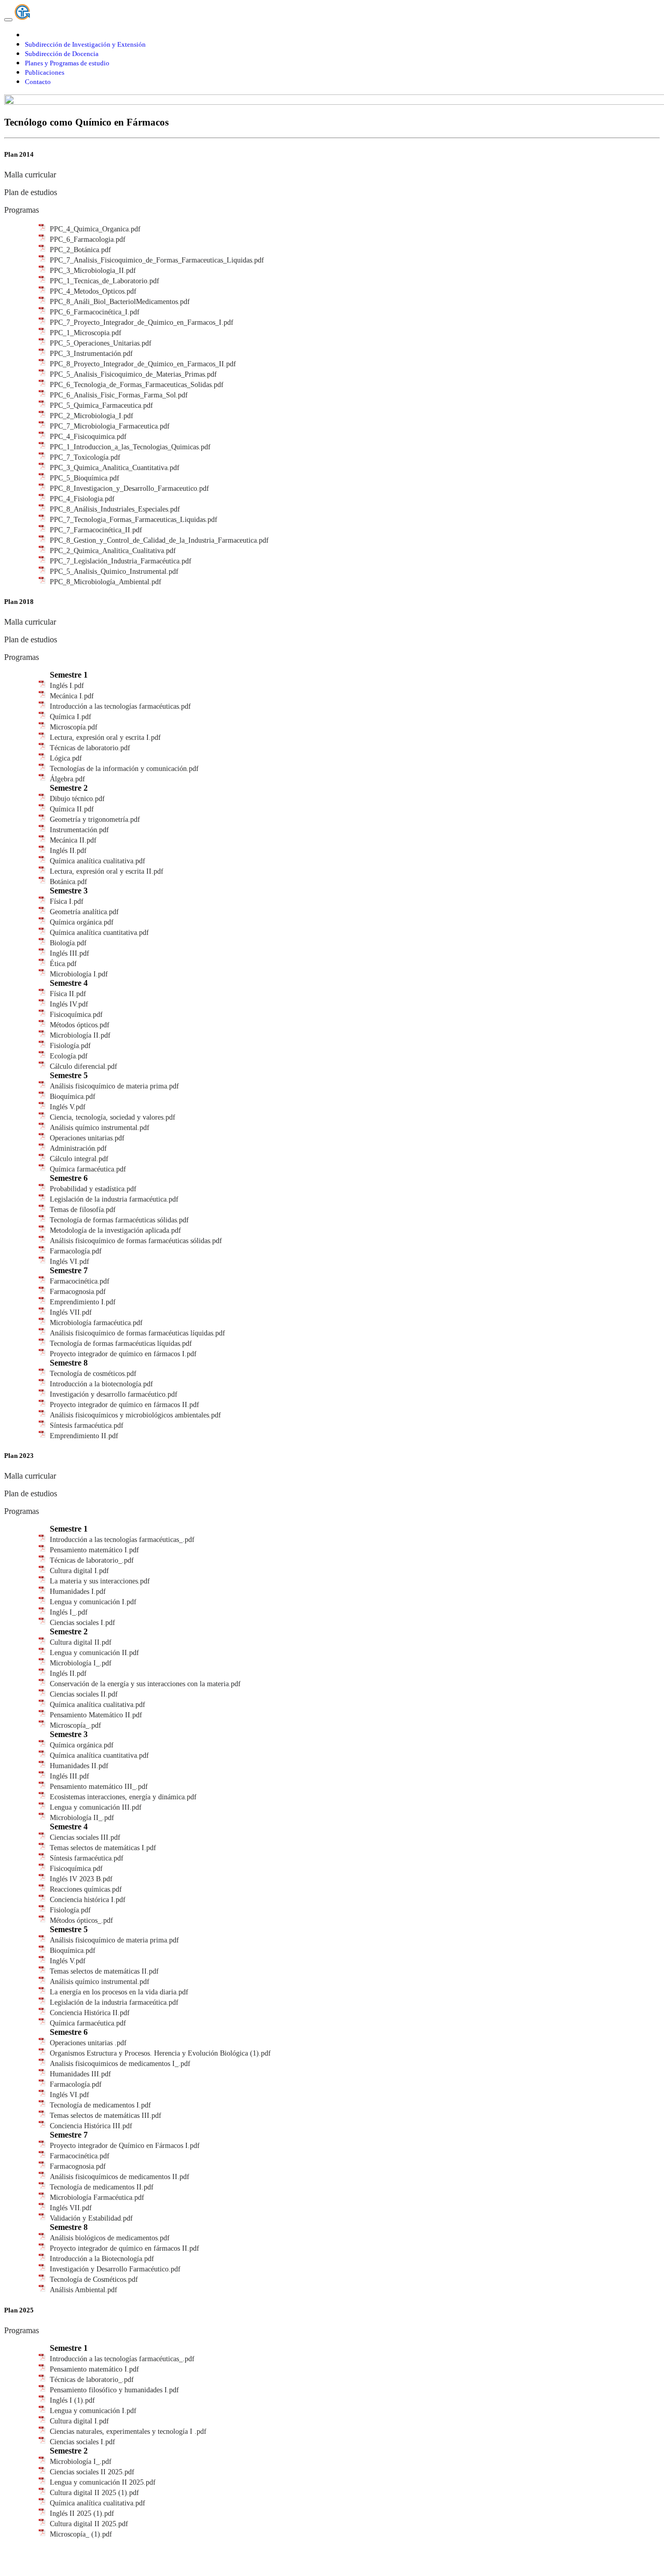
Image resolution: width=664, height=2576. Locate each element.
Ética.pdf (63, 964)
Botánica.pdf (68, 882)
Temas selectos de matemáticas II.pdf (104, 1971)
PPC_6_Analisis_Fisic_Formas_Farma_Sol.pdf (119, 395)
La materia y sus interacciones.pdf (100, 1581)
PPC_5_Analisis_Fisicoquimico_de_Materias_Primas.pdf (133, 374)
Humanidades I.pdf (78, 1592)
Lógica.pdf (66, 758)
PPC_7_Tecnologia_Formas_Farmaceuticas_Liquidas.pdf (134, 520)
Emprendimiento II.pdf (84, 1436)
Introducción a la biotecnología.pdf (101, 1384)
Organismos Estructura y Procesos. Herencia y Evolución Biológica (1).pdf (160, 2053)
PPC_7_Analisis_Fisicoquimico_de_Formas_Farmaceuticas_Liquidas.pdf (157, 260)
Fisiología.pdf (70, 1046)
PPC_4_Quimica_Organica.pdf (95, 229)
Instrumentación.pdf (79, 830)
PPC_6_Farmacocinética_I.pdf (95, 312)
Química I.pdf (71, 717)
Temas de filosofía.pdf (83, 1210)
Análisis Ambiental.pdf (84, 2290)
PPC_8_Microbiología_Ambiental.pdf (106, 582)
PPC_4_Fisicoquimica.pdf (88, 437)
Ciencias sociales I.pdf (82, 1623)
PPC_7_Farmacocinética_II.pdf (96, 530)
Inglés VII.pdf (71, 1312)
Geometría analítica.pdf (84, 912)
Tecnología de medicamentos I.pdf (100, 2105)
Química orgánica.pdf (82, 922)
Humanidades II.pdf (79, 1766)
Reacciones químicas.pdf (86, 1889)
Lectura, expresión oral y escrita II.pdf (107, 871)
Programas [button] (22, 210)
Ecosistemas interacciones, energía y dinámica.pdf (123, 1797)
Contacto (38, 82)
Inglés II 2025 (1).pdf (82, 2513)
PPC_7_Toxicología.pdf (85, 457)
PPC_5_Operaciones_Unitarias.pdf (101, 343)
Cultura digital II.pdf (81, 1642)
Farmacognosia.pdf (78, 1292)
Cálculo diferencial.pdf (84, 1066)
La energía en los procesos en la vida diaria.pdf (119, 1992)
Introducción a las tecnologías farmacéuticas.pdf (120, 706)
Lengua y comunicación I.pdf (93, 1602)
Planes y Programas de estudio (67, 63)
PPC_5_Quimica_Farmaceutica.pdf (101, 405)
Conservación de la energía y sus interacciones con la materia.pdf (145, 1684)
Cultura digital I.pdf (79, 1571)
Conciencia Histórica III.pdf (91, 2126)
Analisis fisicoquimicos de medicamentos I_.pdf (120, 2064)
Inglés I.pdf (67, 686)
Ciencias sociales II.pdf (84, 1694)
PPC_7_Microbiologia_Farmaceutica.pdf (110, 426)
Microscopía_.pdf (75, 1725)
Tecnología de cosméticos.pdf (93, 1374)
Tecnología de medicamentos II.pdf (102, 2187)
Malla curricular (30, 175)
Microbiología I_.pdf (81, 1663)
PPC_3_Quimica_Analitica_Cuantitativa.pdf (115, 468)
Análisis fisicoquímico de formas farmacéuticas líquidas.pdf (137, 1333)
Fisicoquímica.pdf (76, 1015)
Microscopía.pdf (74, 727)
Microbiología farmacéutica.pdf (96, 1323)
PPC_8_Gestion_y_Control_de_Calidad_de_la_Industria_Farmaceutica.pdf (159, 540)
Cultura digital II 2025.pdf (89, 2524)
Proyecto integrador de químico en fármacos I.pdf (123, 1354)
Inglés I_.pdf (69, 1612)
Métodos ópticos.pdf (80, 1025)
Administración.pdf (78, 1148)
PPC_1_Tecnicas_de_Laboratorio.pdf (105, 281)
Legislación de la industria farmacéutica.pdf (114, 1199)
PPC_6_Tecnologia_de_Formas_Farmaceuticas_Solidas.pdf (137, 385)
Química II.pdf (72, 809)
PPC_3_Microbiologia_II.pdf (93, 271)
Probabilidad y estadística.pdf (93, 1189)
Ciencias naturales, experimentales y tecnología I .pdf (128, 2432)
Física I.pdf (67, 901)
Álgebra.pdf (67, 779)
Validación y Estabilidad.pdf (91, 2218)
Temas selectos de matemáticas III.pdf (106, 2116)
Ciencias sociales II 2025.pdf (92, 2472)
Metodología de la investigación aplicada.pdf (115, 1230)
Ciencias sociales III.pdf (85, 1837)
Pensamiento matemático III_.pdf (99, 1787)
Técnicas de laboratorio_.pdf (92, 1560)
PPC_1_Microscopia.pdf (86, 333)
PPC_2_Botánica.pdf (80, 250)
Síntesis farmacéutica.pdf (87, 1425)
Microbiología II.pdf (80, 1035)
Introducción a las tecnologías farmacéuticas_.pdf (122, 1540)
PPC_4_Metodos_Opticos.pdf (93, 291)
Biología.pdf (68, 943)
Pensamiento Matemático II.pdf (96, 1715)
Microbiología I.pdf (79, 974)
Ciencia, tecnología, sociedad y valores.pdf (113, 1117)
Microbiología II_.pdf (82, 1818)
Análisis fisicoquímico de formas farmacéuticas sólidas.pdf (136, 1241)
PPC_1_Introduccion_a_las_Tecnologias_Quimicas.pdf (130, 447)
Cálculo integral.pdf (79, 1159)
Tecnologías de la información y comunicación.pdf (124, 769)
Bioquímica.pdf (73, 1097)
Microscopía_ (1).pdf (81, 2534)
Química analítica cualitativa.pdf (98, 861)
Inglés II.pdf (68, 851)
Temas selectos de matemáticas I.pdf (103, 1848)
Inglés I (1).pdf (72, 2400)
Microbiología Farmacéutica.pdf (97, 2198)
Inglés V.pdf (68, 1107)
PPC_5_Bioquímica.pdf (85, 478)
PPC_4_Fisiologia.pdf (82, 499)
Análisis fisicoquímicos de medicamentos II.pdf (120, 2177)
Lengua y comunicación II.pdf (94, 1653)
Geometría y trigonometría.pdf (95, 819)
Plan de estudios (31, 192)
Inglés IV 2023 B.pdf (81, 1879)
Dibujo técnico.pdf (77, 799)
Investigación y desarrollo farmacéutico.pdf (114, 1394)
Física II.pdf (68, 994)
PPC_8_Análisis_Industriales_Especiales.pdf (115, 509)
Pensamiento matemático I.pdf (94, 1550)
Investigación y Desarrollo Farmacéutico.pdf (115, 2269)
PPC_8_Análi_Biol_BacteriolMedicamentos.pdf (120, 302)
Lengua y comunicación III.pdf (96, 1807)
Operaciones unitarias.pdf (87, 1138)
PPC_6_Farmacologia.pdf (88, 239)
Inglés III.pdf (70, 953)
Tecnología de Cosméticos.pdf (94, 2279)
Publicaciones (45, 72)
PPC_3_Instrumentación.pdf (91, 354)
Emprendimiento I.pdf (83, 1302)
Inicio (33, 35)
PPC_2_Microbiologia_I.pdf (92, 416)
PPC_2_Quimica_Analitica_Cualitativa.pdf (113, 551)
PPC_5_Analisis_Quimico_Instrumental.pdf (114, 571)
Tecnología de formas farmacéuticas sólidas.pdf (119, 1220)
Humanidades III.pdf (80, 2074)
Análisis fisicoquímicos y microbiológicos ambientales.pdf (135, 1415)
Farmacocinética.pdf (80, 1281)
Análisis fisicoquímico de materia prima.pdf (114, 1086)
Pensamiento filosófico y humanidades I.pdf (114, 2390)
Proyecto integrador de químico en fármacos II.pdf (125, 1405)
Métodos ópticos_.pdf (81, 1920)
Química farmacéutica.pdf (88, 1169)
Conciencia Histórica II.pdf (90, 2013)
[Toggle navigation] (8, 20)
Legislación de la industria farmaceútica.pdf (114, 2002)
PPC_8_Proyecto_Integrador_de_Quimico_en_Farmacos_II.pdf (143, 364)
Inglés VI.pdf (70, 1262)
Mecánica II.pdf (73, 840)
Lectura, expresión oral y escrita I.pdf (105, 738)
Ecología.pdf (69, 1056)
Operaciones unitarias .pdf (88, 2043)
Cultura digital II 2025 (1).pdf (94, 2493)
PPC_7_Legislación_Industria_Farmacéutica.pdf (121, 561)
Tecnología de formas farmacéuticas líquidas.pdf (121, 1344)
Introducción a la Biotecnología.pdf (102, 2259)
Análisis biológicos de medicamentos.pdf (110, 2238)
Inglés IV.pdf (69, 1004)
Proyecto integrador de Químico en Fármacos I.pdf (125, 2146)
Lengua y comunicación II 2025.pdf (103, 2482)
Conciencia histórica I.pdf (88, 1900)
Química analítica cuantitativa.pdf (99, 933)
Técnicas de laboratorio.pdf (90, 748)
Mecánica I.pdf (72, 696)
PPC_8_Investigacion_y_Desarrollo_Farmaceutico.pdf (129, 488)
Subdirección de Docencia (62, 54)
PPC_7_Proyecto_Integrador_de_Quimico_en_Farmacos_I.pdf (142, 322)
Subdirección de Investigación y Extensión (85, 44)
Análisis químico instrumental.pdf (100, 1128)
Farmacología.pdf (76, 1251)
